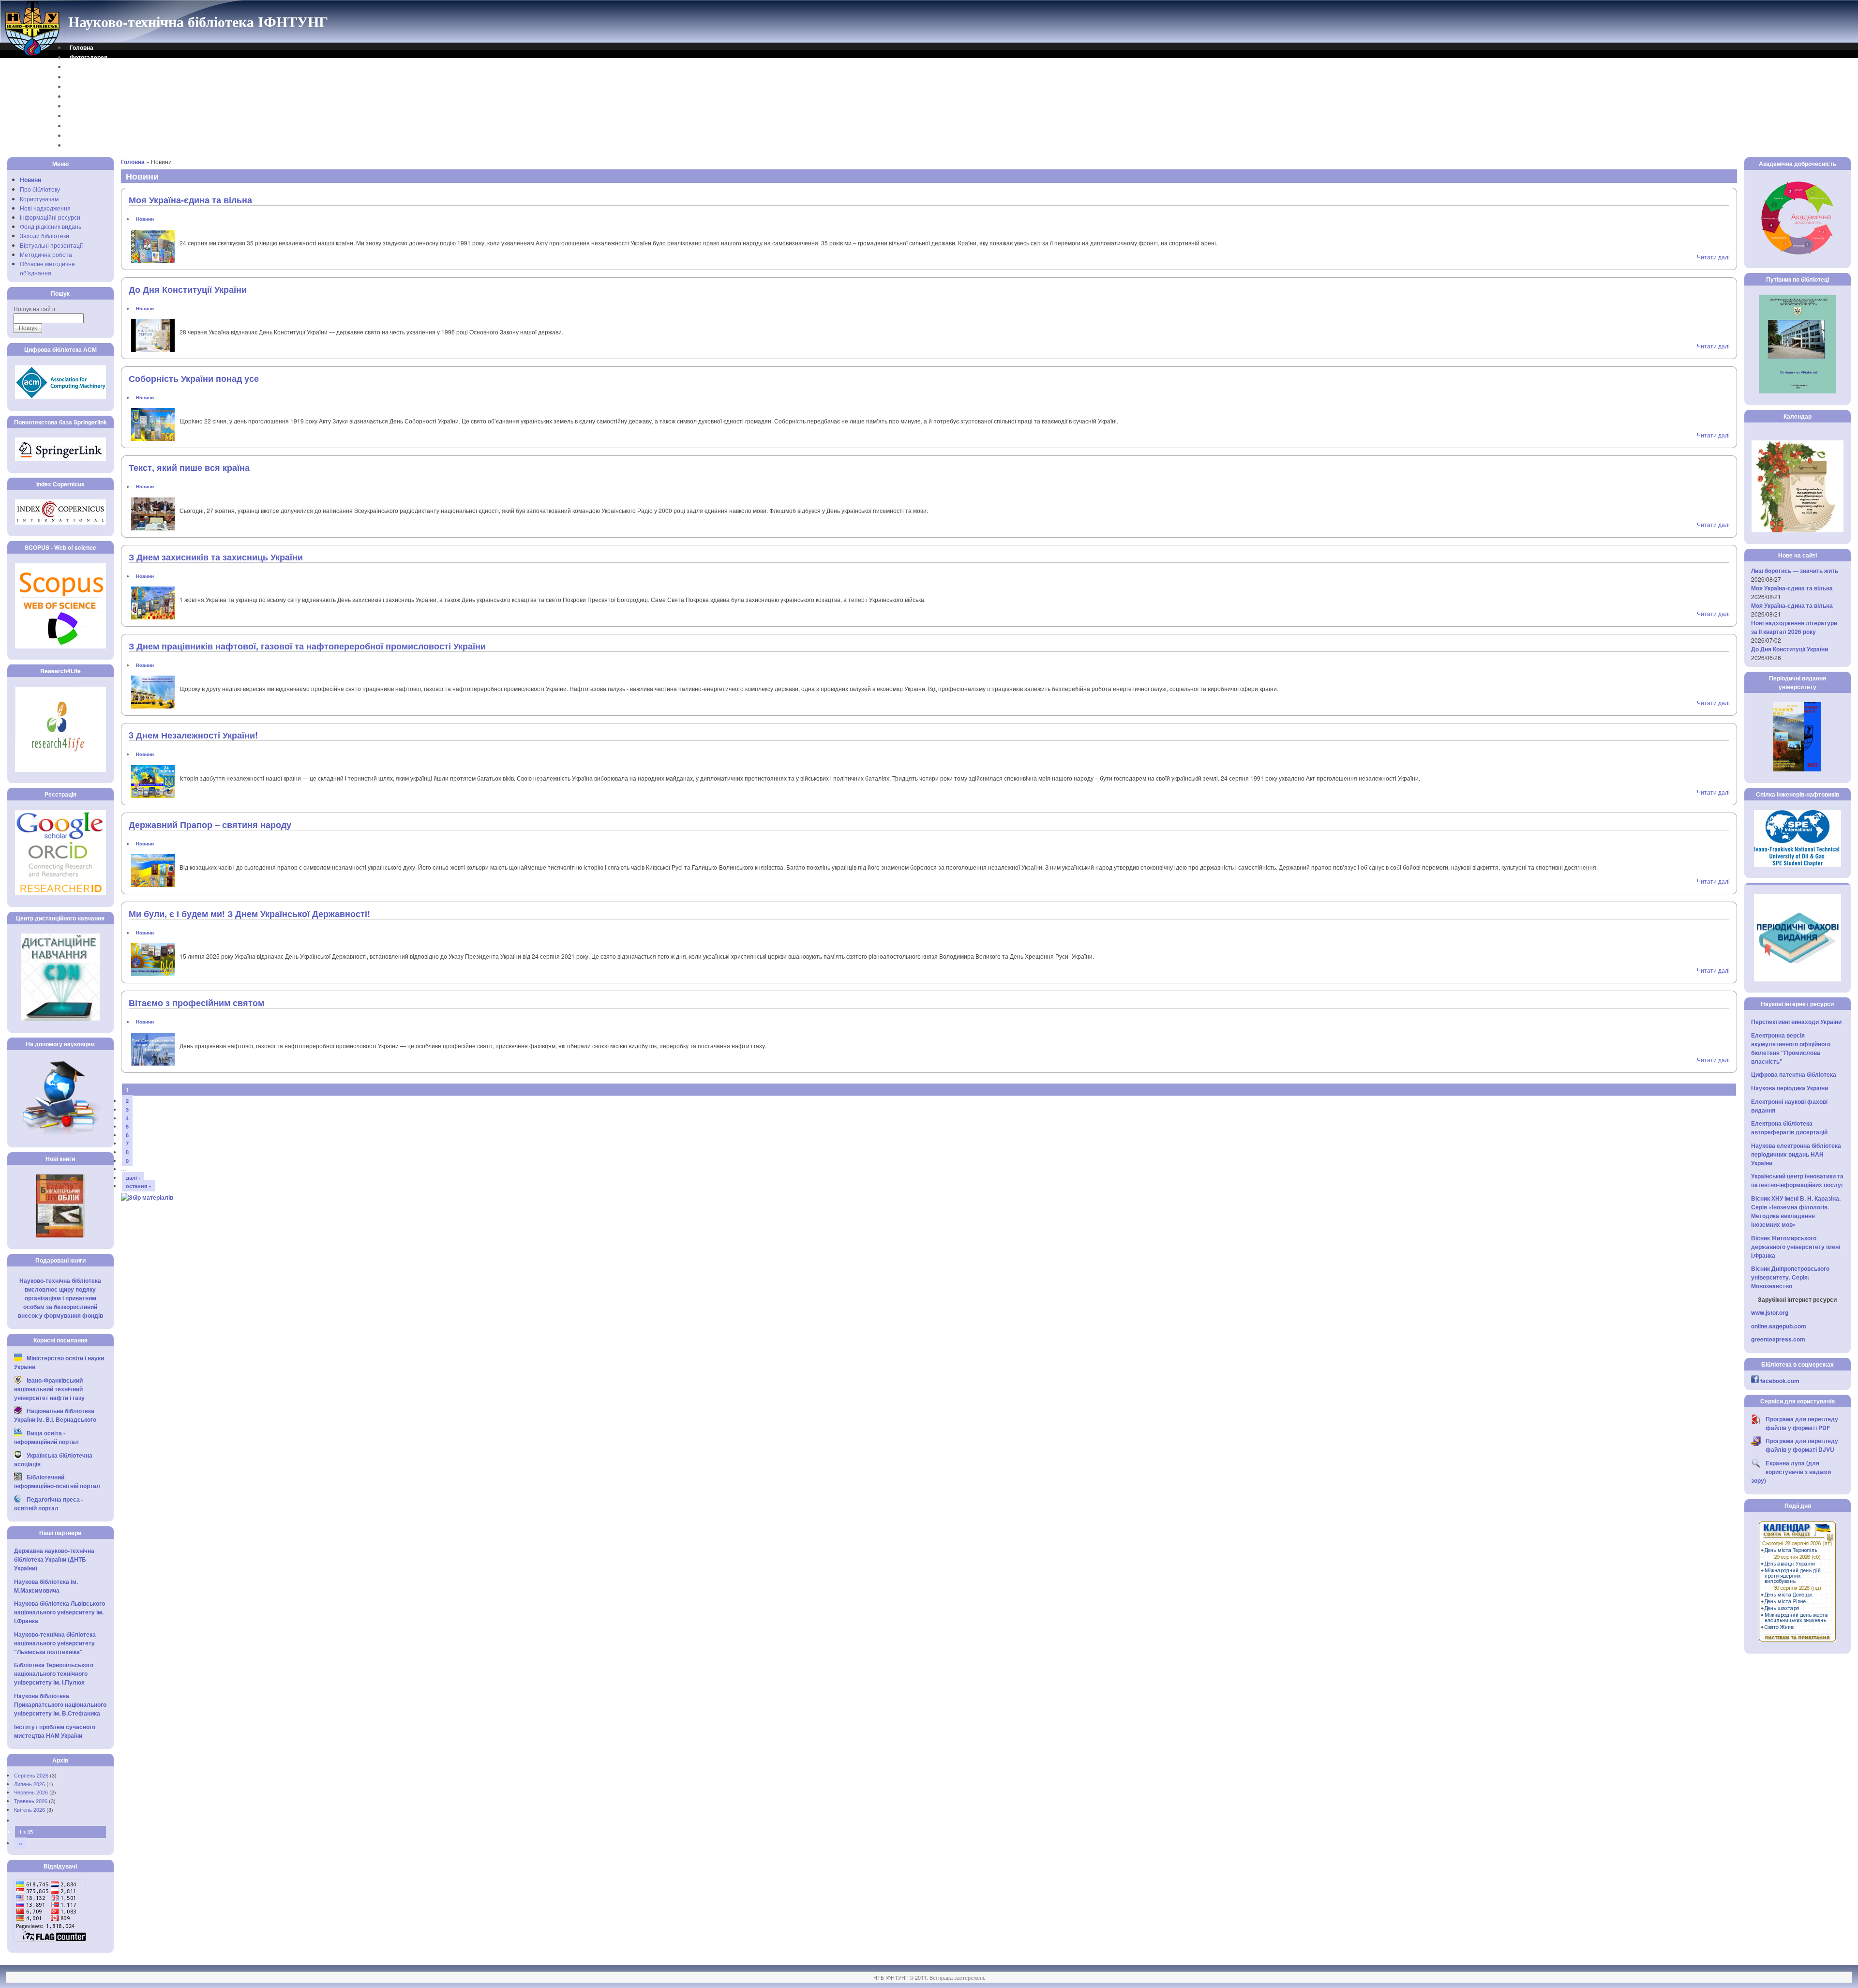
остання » (139, 1186)
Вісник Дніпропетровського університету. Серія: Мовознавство (1790, 1277)
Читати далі (1713, 257)
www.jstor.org (1770, 1312)
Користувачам (39, 199)
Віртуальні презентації (51, 245)
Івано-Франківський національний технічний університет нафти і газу (49, 1389)
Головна (82, 47)
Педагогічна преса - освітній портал (49, 1504)
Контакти (82, 67)
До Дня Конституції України (188, 289)
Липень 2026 (30, 1784)
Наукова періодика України (1790, 1088)
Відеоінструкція (92, 145)
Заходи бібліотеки (45, 235)
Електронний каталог (100, 87)
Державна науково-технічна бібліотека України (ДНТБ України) (54, 1559)
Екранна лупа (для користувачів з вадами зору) (1791, 1472)
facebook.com (1780, 1381)
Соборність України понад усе (194, 378)
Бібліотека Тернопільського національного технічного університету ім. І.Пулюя (54, 1673)
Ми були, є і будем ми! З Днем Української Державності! (249, 914)
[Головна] (33, 55)
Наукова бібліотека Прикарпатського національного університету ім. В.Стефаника (60, 1704)
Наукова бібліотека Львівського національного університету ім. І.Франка (60, 1612)
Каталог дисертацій (98, 106)
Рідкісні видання (93, 116)
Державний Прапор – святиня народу (210, 825)
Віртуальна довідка (98, 77)
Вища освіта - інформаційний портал (46, 1437)
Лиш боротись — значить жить (1795, 571)
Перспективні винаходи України (1796, 1022)
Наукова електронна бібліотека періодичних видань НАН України (1796, 1154)
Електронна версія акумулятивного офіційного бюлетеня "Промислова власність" (1791, 1048)
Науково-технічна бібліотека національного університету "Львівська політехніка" (55, 1643)
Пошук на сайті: (35, 309)
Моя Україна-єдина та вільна (190, 200)
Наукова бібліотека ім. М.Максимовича (46, 1586)
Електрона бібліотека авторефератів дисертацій (1789, 1128)
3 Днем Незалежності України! (193, 735)
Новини (30, 180)
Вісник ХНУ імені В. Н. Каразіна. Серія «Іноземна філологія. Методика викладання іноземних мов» (1796, 1211)
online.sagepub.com (1779, 1326)
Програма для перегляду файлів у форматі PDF (1802, 1423)
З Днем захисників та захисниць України (216, 557)
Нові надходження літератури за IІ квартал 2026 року (1794, 627)
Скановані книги (93, 126)
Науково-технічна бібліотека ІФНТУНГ (198, 21)
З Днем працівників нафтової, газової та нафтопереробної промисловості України (307, 646)
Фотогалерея (89, 57)
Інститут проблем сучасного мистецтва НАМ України (55, 1731)
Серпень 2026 (31, 1775)
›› (21, 1843)
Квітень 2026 (30, 1809)
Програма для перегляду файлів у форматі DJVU (1802, 1445)
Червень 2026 (31, 1792)
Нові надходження (45, 208)
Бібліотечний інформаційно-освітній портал (57, 1481)
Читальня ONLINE (95, 136)
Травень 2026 (31, 1801)
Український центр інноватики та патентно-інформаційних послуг (1797, 1180)
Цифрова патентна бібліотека (1794, 1074)
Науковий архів (92, 96)
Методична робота (46, 254)
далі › (133, 1178)
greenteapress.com (1778, 1339)
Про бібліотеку (40, 189)
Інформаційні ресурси (50, 217)
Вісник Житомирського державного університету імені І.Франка (1796, 1247)
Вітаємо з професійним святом (196, 1003)
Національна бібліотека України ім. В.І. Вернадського (55, 1415)
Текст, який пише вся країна (189, 467)
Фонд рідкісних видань (51, 226)
